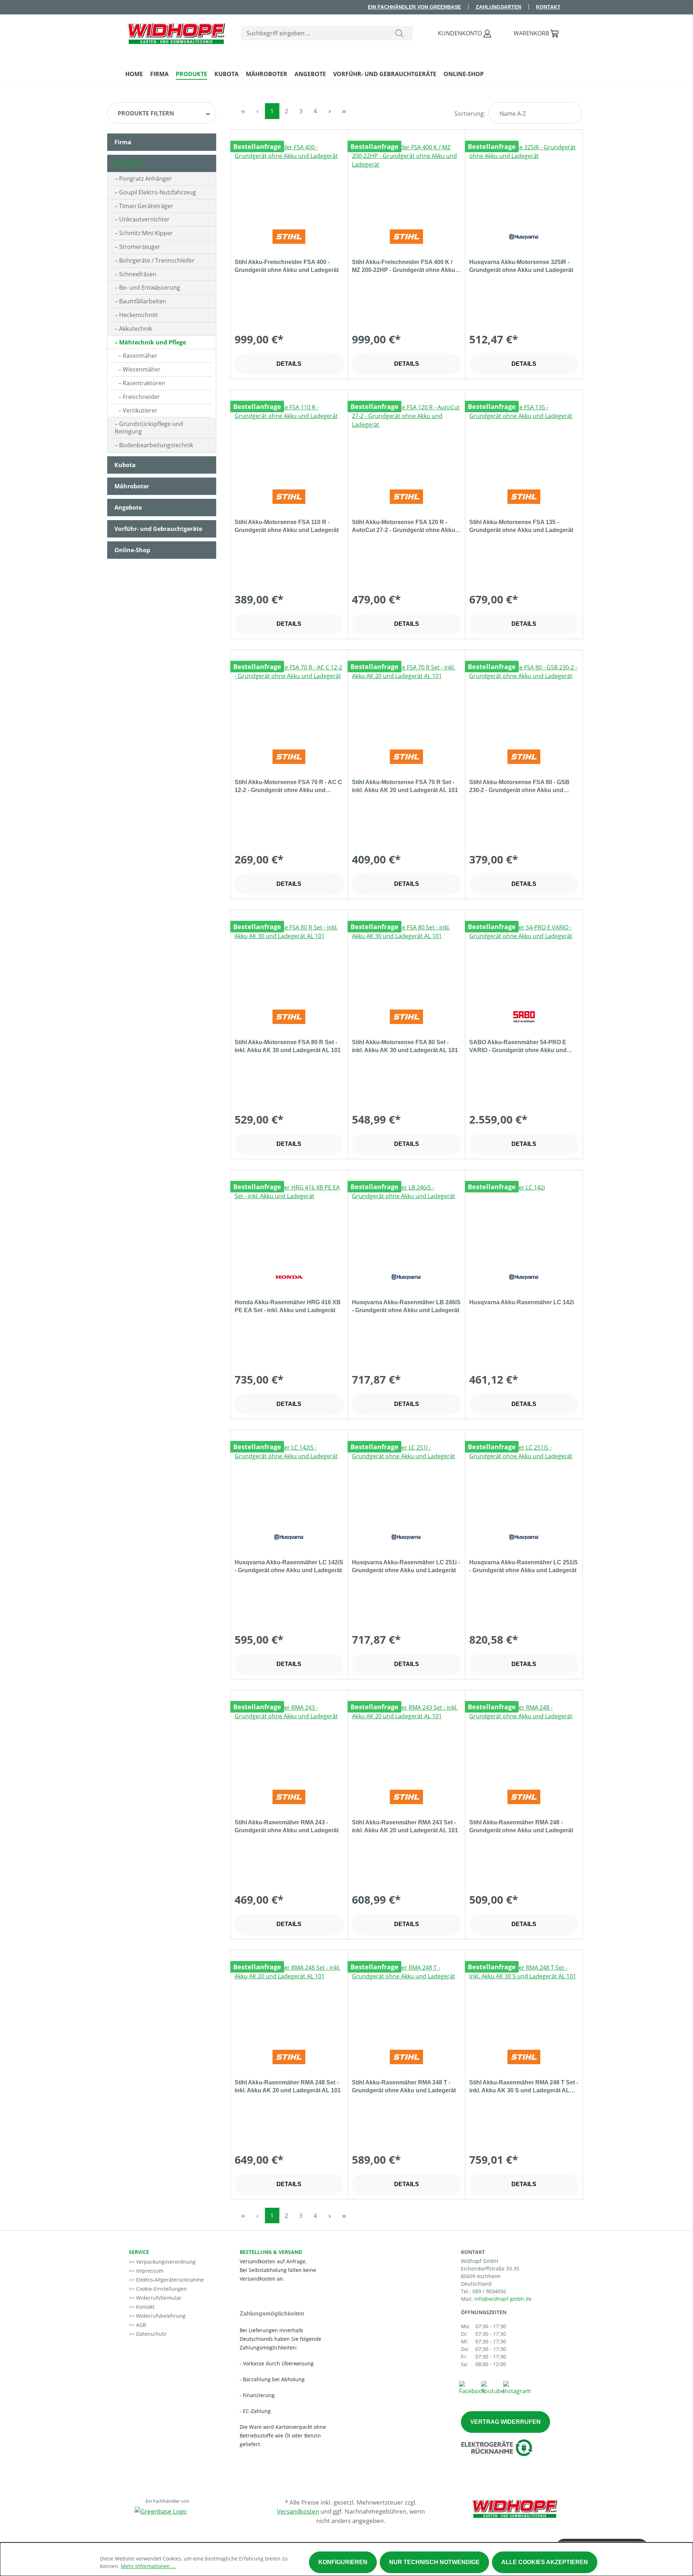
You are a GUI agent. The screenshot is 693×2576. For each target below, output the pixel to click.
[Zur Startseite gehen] (176, 32)
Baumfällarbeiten (143, 301)
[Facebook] (472, 2387)
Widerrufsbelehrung (160, 2316)
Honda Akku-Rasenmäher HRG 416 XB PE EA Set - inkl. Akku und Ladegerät (288, 1306)
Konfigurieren (343, 2562)
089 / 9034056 (489, 2291)
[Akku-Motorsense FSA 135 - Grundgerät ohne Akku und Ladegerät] (524, 439)
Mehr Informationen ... (148, 2566)
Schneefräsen (138, 274)
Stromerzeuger (140, 247)
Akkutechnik (136, 329)
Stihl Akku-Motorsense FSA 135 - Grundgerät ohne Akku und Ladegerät (521, 526)
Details (289, 364)
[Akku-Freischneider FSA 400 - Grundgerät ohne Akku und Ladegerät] (289, 179)
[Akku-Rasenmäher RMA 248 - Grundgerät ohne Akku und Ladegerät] (524, 1739)
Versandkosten (298, 2511)
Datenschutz (151, 2334)
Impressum (149, 2271)
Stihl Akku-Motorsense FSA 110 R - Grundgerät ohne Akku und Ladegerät (287, 526)
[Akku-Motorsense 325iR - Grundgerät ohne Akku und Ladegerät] (524, 179)
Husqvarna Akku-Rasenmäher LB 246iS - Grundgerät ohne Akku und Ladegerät (406, 1306)
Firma (123, 142)
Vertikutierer (140, 410)
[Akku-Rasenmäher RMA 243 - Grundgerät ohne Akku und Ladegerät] (289, 1739)
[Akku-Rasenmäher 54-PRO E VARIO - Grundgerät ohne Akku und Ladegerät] (524, 959)
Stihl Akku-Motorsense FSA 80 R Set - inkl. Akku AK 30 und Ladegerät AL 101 (288, 1046)
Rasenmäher (140, 356)
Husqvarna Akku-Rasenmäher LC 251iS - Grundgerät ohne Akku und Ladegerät (524, 1566)
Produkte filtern (146, 113)
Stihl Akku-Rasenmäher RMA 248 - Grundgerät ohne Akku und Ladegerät (521, 1826)
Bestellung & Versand (271, 2252)
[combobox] (314, 33)
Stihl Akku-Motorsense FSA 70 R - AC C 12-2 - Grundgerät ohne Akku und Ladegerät (288, 787)
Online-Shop (132, 550)
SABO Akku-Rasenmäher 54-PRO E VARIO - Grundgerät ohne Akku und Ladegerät (518, 1047)
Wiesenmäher (142, 369)
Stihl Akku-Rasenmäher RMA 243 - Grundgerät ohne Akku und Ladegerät (287, 1826)
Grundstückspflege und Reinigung (149, 428)
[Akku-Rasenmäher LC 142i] (524, 1219)
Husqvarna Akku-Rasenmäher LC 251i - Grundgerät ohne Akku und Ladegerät (406, 1566)
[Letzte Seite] (344, 111)
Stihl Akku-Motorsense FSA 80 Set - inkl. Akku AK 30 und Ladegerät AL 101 (405, 1046)
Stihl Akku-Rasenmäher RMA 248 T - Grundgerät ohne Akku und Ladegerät (404, 2086)
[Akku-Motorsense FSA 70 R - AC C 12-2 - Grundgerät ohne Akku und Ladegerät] (289, 699)
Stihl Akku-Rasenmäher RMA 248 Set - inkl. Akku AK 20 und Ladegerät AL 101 (288, 2086)
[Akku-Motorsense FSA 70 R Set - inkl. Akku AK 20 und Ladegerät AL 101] (406, 699)
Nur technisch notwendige (434, 2562)
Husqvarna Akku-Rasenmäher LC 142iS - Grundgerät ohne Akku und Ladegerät (289, 1566)
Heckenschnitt (139, 315)
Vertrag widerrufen (505, 2422)
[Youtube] (493, 2387)
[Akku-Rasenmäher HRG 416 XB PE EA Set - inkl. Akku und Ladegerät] (289, 1219)
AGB (140, 2325)
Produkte (128, 163)
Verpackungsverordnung (165, 2262)
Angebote (128, 507)
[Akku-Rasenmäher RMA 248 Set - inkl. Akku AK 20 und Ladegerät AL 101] (289, 1999)
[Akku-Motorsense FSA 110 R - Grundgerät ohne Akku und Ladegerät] (289, 439)
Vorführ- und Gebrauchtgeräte (158, 529)
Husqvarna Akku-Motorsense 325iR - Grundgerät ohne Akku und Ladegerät (521, 266)
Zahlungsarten (498, 7)
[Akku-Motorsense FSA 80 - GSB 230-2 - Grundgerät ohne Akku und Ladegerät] (524, 699)
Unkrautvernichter (144, 219)
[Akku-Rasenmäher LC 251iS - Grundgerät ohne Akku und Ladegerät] (524, 1479)
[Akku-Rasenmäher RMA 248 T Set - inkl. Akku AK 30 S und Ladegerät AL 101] (524, 1999)
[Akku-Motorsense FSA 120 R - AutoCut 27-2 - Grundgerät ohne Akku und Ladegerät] (406, 439)
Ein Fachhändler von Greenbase (414, 7)
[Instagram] (517, 2387)
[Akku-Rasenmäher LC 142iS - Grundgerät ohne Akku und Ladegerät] (289, 1479)
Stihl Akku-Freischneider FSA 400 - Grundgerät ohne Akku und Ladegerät (287, 266)
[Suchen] (400, 33)
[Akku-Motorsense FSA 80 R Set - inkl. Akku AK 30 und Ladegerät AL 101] (289, 959)
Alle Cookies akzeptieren (545, 2562)
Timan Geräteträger (146, 206)
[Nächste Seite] (330, 111)
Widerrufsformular (158, 2298)
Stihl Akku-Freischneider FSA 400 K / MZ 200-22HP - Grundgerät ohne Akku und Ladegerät (404, 267)
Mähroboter (132, 486)
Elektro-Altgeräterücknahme (169, 2280)
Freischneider (141, 397)
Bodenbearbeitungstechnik (156, 445)
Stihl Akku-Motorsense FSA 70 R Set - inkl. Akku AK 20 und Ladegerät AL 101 (405, 786)
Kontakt (548, 7)
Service (139, 2252)
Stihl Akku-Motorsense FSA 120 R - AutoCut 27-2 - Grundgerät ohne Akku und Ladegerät (404, 527)
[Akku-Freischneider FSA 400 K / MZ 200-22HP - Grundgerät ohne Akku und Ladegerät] (406, 179)
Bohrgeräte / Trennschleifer (157, 260)
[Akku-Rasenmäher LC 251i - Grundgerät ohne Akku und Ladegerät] (406, 1479)
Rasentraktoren (144, 383)
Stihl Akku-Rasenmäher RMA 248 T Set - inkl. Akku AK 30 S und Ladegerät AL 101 (524, 2087)
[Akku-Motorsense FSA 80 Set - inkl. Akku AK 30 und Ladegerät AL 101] (406, 959)
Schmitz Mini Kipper (146, 233)
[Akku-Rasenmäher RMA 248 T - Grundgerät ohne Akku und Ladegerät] (406, 1999)
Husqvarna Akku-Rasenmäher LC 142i (522, 1302)
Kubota (125, 465)
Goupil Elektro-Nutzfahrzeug (158, 192)
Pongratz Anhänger (145, 179)
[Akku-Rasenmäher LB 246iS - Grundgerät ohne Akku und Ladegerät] (406, 1219)
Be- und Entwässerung (150, 287)
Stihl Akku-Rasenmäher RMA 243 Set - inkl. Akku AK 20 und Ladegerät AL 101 (405, 1826)
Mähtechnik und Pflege (152, 342)
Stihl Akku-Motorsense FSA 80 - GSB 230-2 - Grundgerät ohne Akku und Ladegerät (519, 787)
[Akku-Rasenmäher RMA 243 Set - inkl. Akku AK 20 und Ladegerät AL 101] (406, 1739)
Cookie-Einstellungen (161, 2289)
